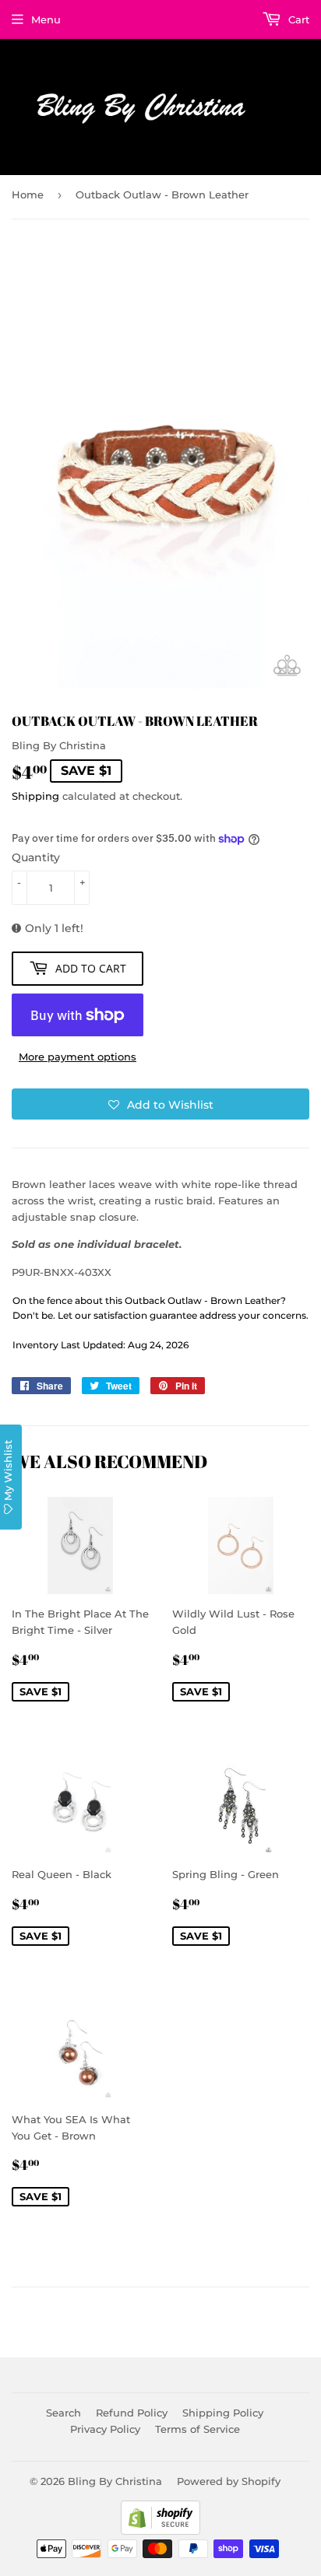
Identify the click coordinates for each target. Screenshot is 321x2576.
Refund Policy (132, 2413)
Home (28, 195)
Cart (297, 19)
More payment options (78, 1057)
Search (63, 2413)
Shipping (35, 796)
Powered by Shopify (229, 2481)
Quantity (36, 857)
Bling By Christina (115, 2481)
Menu (46, 19)
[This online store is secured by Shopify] (160, 2531)
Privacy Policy (105, 2429)
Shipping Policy (223, 2413)
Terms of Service (198, 2429)
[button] (160, 1104)
